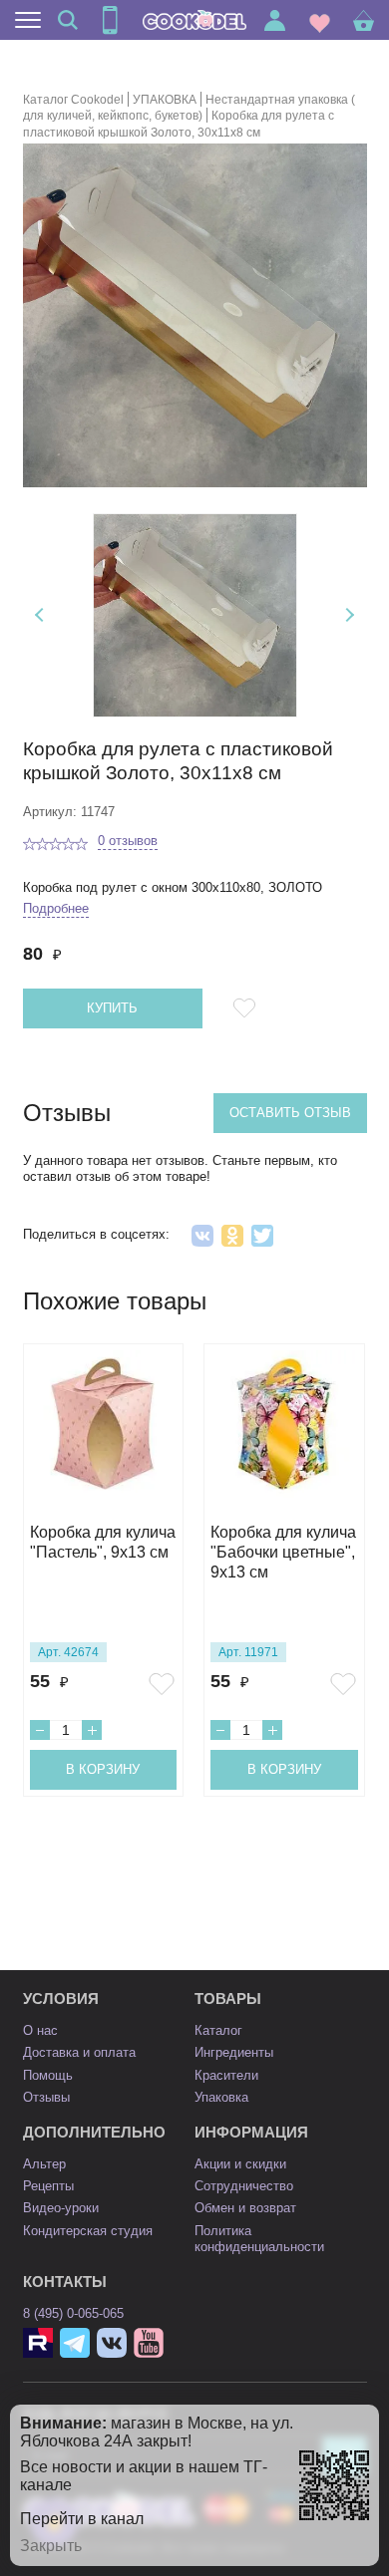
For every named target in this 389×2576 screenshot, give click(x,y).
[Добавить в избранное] (247, 1008)
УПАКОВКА (165, 100)
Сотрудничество (244, 2186)
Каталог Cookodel (73, 100)
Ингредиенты (234, 2052)
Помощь (48, 2075)
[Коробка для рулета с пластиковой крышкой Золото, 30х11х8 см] (195, 615)
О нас (40, 2030)
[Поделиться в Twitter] (262, 1236)
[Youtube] (149, 2343)
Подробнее (56, 908)
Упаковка (221, 2097)
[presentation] (41, 615)
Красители (226, 2075)
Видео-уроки (61, 2208)
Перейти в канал (82, 2519)
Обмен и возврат (245, 2208)
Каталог (218, 2030)
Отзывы (46, 2097)
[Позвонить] (110, 20)
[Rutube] (38, 2343)
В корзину (103, 1769)
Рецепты (48, 2186)
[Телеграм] (75, 2343)
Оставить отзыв (290, 1113)
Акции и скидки (240, 2164)
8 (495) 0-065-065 (73, 2313)
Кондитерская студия (88, 2231)
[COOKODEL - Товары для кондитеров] (194, 20)
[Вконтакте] (112, 2343)
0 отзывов (128, 841)
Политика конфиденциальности (259, 2239)
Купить (112, 1008)
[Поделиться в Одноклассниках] (232, 1236)
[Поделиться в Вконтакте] (202, 1236)
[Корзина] (364, 20)
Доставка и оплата (79, 2052)
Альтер (44, 2164)
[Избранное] (320, 20)
